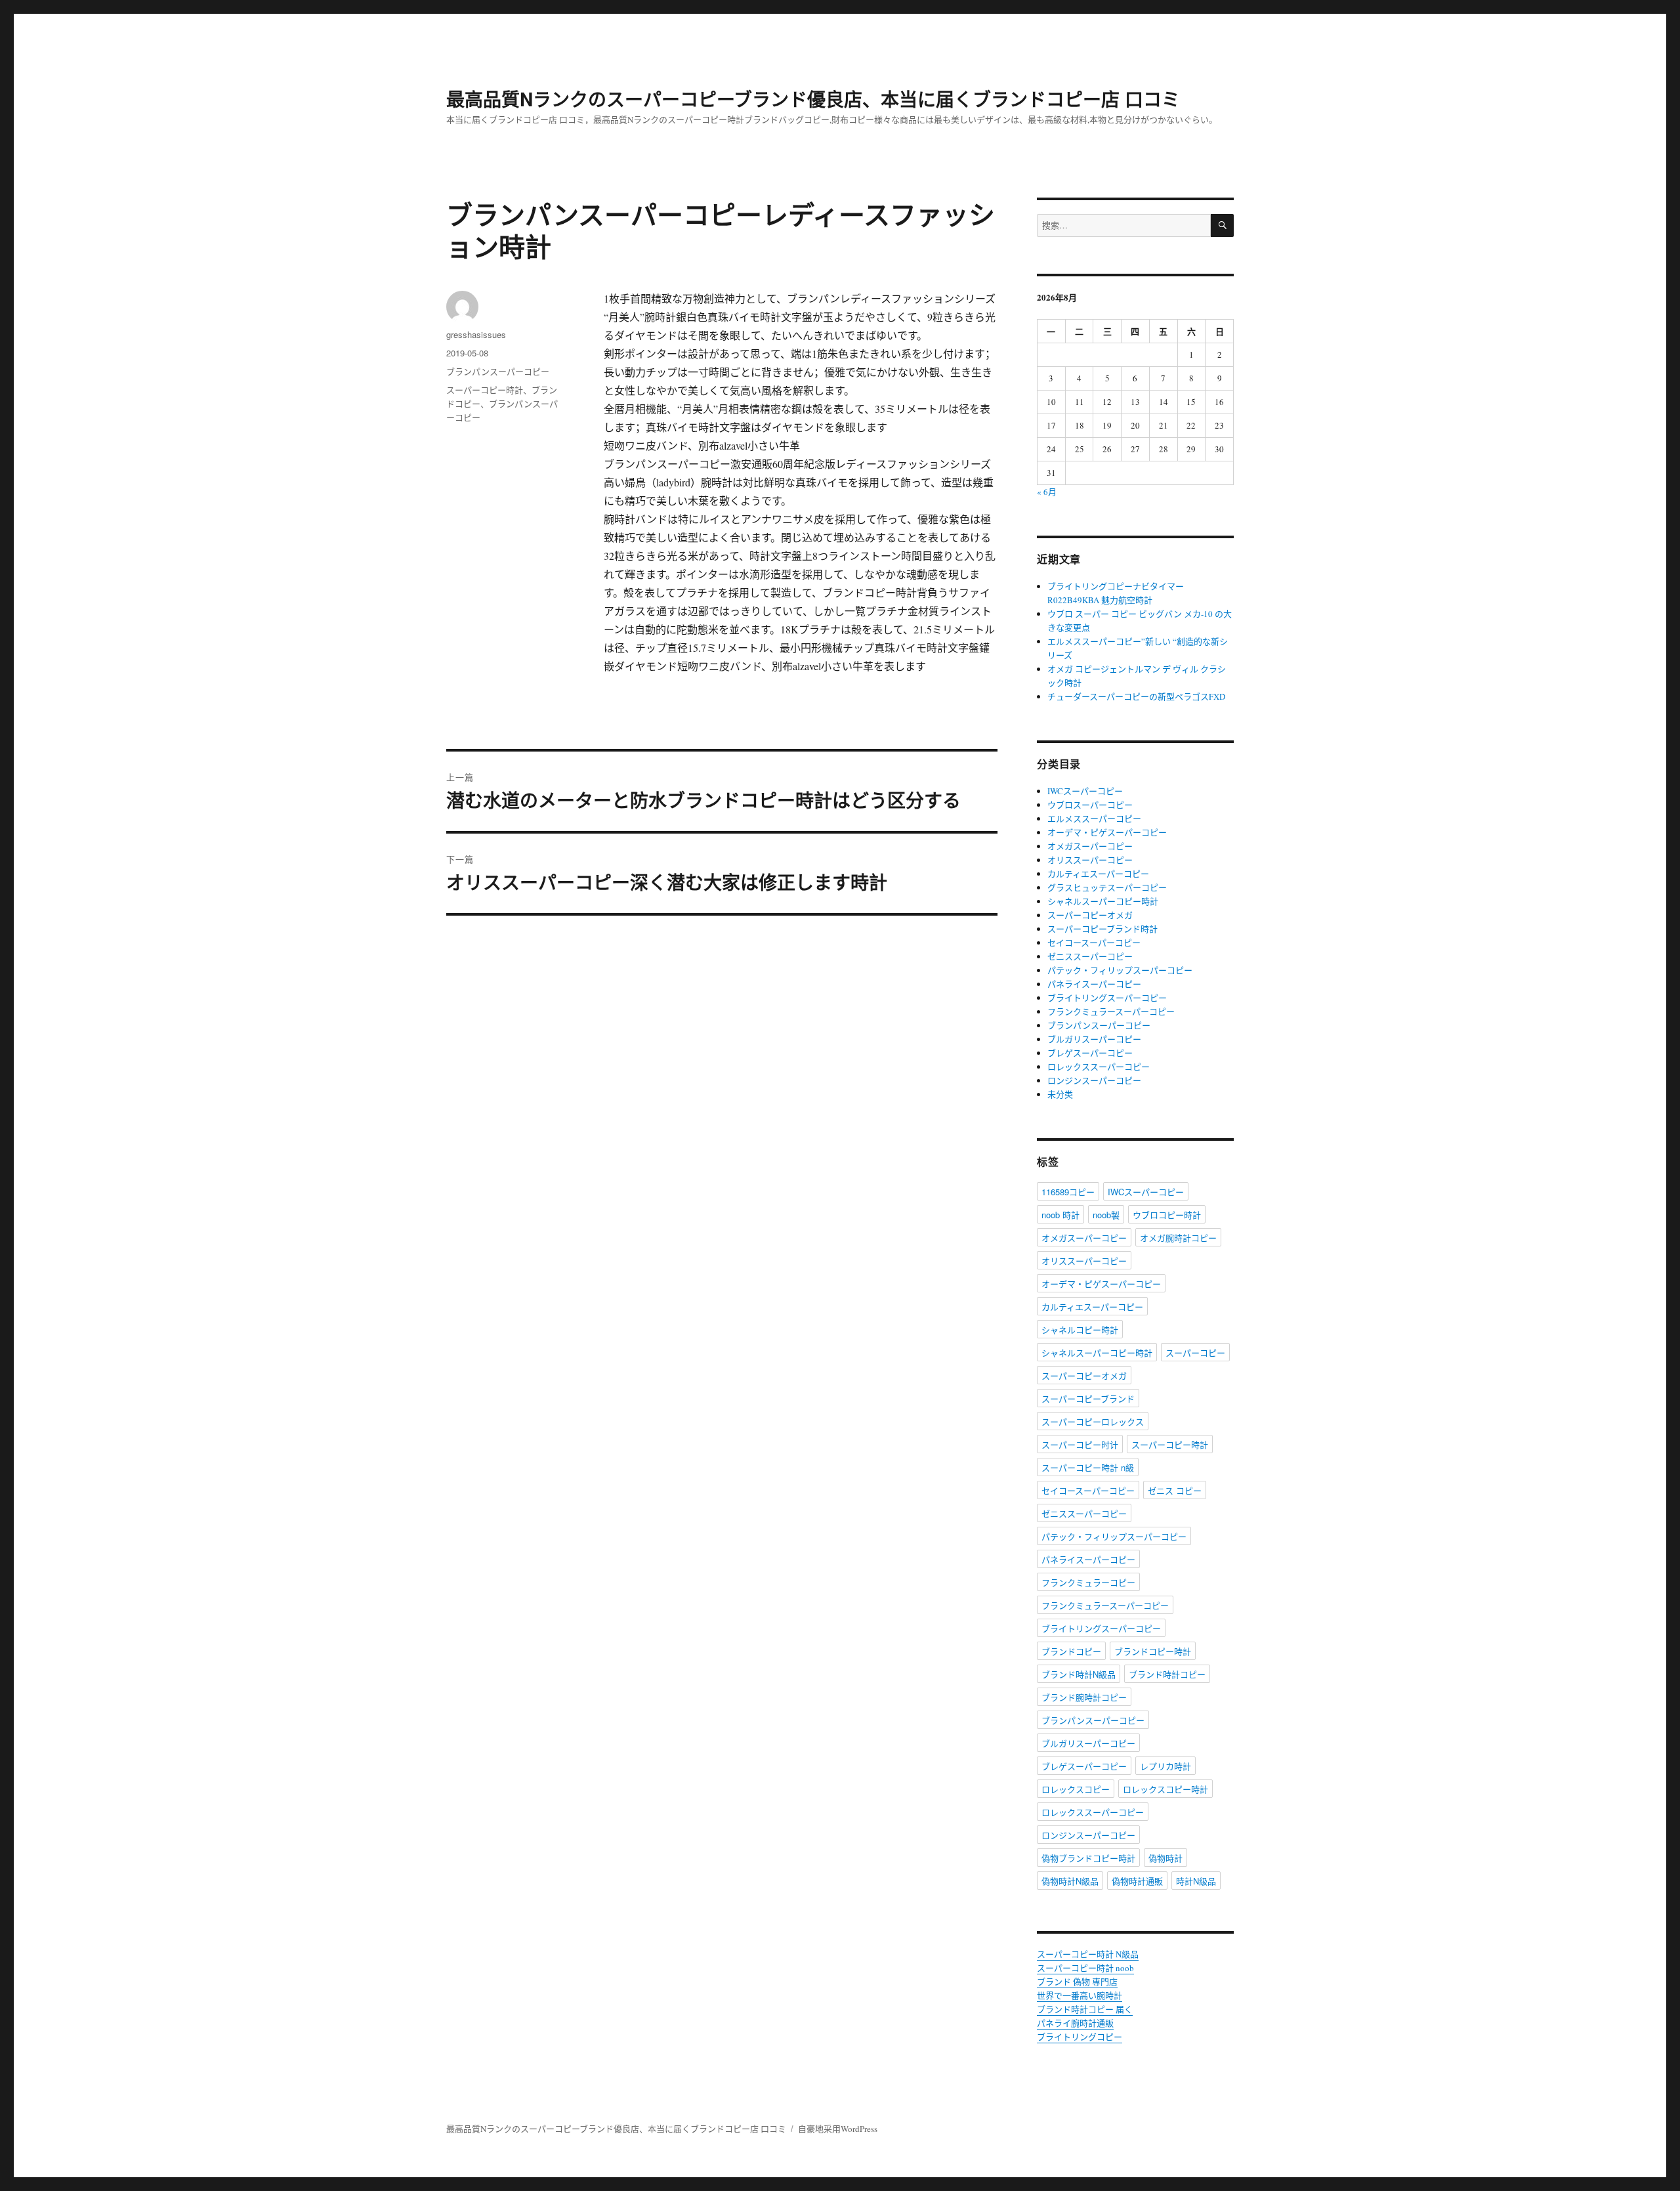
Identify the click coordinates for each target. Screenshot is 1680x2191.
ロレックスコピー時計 (1165, 1789)
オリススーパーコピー (1090, 860)
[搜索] (1222, 225)
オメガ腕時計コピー (1178, 1238)
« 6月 (1047, 492)
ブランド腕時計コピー (1084, 1697)
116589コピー (1068, 1192)
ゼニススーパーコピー (1090, 956)
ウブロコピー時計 (1167, 1215)
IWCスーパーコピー (1085, 791)
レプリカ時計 (1165, 1766)
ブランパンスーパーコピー (498, 371)
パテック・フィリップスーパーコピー (1120, 970)
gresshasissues (476, 334)
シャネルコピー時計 (1080, 1329)
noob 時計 (1060, 1215)
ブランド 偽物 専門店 (1077, 1982)
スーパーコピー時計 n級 (1088, 1467)
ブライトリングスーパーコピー (1107, 998)
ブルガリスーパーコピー (1094, 1039)
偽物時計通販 (1137, 1881)
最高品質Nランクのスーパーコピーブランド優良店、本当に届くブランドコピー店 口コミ (813, 99)
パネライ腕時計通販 (1075, 2023)
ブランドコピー (1071, 1651)
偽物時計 (1165, 1858)
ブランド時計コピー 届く (1085, 2009)
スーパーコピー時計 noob (1085, 1968)
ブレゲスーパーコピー (1090, 1053)
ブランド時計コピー (1167, 1674)
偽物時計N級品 (1070, 1881)
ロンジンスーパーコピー (1094, 1080)
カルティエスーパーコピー (1098, 874)
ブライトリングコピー (1080, 2037)
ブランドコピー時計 (1153, 1651)
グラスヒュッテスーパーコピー (1107, 887)
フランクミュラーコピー (1088, 1582)
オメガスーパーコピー (1090, 846)
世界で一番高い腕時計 (1080, 1995)
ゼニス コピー (1175, 1490)
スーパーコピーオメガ (1090, 915)
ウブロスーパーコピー (1090, 805)
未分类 (1060, 1094)
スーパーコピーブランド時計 (1102, 929)
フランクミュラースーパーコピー (1111, 1011)
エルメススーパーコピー (1094, 819)
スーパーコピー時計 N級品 (1088, 1954)
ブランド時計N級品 (1079, 1674)
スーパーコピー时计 (1080, 1444)
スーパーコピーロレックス (1093, 1421)
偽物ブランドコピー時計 (1088, 1858)
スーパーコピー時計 (485, 390)
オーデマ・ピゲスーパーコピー (1107, 832)
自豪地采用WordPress (838, 2129)
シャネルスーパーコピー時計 (1103, 901)
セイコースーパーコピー (1094, 943)
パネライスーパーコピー (1094, 984)
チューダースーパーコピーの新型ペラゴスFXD (1136, 696)
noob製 (1106, 1215)
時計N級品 (1196, 1881)
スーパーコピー (1195, 1352)
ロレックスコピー (1076, 1789)
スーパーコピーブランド (1088, 1398)
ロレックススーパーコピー (1099, 1067)
